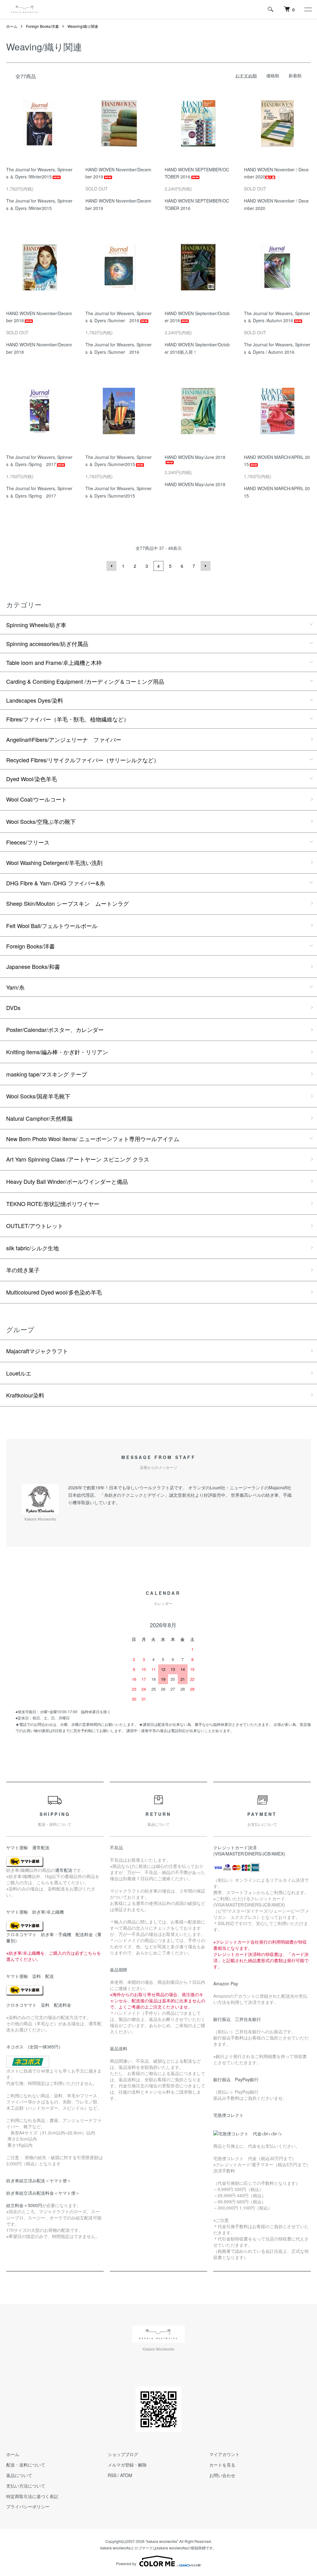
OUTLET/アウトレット (35, 1226)
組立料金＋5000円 (24, 2205)
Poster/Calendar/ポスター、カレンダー (55, 1029)
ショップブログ (123, 2454)
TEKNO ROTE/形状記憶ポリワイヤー (53, 1204)
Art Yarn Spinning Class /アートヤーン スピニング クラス (78, 1159)
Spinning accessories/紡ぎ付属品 (47, 644)
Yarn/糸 (15, 987)
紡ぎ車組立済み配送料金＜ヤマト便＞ (43, 2193)
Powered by (126, 2563)
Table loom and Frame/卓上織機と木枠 (54, 662)
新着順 (295, 75)
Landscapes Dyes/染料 (35, 700)
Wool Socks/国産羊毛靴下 (38, 1096)
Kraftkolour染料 (25, 1395)
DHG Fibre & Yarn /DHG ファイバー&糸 (56, 883)
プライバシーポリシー (28, 2506)
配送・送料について (26, 2465)
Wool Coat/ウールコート (37, 799)
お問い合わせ (222, 2475)
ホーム (12, 26)
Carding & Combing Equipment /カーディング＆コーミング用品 (85, 681)
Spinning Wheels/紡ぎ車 (36, 625)
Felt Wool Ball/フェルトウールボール (52, 926)
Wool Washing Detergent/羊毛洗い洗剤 (54, 862)
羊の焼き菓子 (23, 1270)
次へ (206, 566)
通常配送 (64, 1870)
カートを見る (222, 2465)
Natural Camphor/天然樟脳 (39, 1118)
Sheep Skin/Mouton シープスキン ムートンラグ (67, 903)
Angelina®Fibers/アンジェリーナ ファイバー (64, 739)
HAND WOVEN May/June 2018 (195, 457)
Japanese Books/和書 (33, 966)
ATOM (126, 2475)
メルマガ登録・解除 (127, 2465)
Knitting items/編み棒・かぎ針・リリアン (57, 1052)
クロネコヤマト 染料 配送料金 (39, 2005)
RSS (112, 2475)
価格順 (273, 75)
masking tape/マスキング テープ (47, 1074)
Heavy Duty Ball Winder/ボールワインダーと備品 (67, 1181)
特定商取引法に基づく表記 (32, 2496)
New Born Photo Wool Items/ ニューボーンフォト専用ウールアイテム (93, 1139)
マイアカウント (224, 2454)
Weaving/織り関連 (83, 26)
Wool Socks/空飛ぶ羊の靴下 (41, 821)
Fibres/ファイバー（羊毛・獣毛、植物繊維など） (68, 719)
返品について (19, 2475)
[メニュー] (308, 9)
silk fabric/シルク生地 (33, 1248)
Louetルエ (19, 1373)
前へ (111, 566)
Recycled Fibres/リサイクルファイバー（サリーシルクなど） (83, 760)
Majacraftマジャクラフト (37, 1351)
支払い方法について (26, 2486)
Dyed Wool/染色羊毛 (32, 779)
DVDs (13, 1008)
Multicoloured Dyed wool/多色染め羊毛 (54, 1292)
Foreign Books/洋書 (42, 26)
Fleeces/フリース (28, 842)
